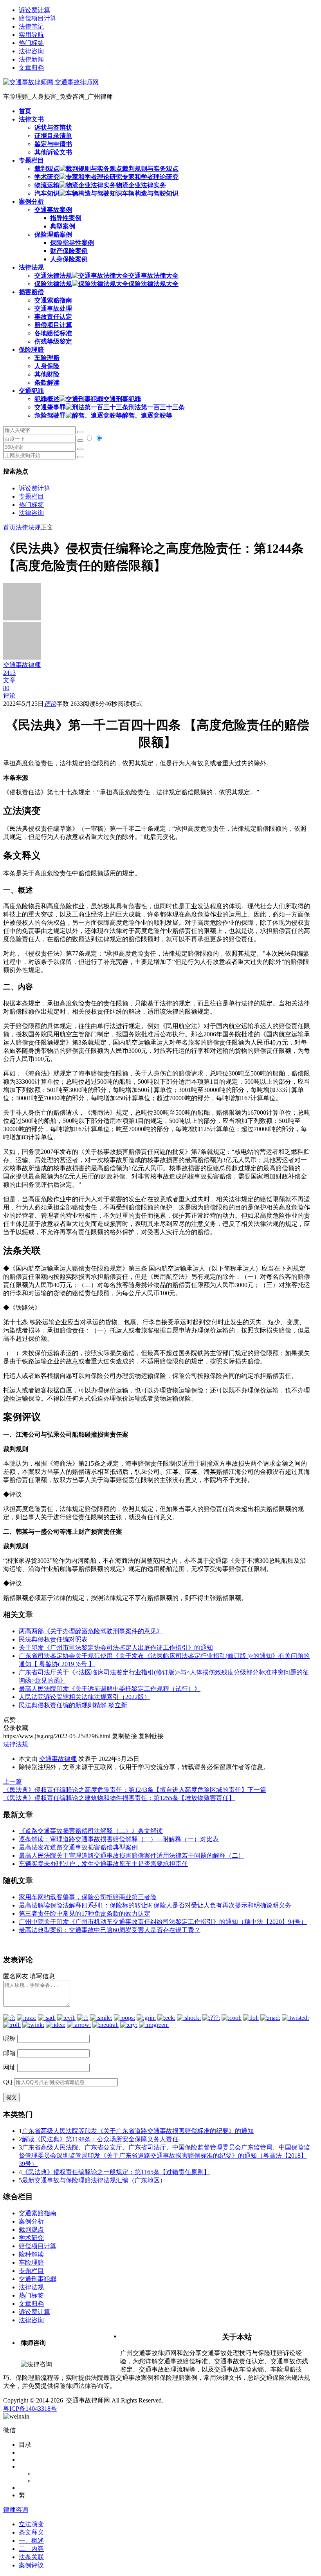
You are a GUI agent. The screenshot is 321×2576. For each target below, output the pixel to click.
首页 (9, 527)
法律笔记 (31, 26)
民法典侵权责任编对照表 (53, 1639)
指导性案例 (66, 218)
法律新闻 (31, 59)
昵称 (9, 2038)
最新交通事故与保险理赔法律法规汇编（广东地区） (94, 2180)
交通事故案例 (53, 210)
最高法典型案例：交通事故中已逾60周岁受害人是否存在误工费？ (110, 1930)
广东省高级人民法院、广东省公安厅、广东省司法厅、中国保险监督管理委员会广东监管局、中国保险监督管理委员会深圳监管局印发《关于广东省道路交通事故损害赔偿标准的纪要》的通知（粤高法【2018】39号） (164, 2156)
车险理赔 (47, 358)
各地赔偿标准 (53, 333)
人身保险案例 (69, 259)
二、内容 (31, 2549)
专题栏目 (31, 496)
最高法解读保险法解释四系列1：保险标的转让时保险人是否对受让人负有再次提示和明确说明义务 (155, 1905)
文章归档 (31, 68)
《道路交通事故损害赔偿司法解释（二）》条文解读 (91, 1831)
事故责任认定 (53, 317)
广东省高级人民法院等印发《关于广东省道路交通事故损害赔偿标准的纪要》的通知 (138, 2131)
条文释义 (31, 2532)
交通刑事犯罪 (38, 2279)
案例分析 (31, 2221)
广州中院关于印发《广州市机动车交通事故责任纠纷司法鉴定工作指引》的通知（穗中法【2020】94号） (163, 1922)
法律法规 (28, 527)
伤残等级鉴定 (53, 341)
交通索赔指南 (53, 300)
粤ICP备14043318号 (30, 2409)
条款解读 (47, 382)
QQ (8, 2082)
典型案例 (63, 226)
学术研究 (31, 2238)
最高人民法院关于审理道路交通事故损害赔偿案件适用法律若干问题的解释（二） (132, 1856)
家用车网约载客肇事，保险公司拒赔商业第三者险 (88, 1897)
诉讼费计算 (34, 10)
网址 (9, 2067)
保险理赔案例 (53, 234)
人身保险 (47, 366)
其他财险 (47, 374)
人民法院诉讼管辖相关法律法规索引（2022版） (85, 1697)
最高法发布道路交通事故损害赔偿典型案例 (78, 1847)
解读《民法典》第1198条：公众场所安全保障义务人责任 (100, 2139)
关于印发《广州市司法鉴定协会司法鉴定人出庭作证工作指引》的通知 (116, 1648)
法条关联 (31, 2557)
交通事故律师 (58, 1759)
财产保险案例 (69, 251)
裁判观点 (31, 2230)
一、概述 (31, 2541)
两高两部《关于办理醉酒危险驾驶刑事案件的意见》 (91, 1631)
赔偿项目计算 (38, 18)
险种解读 (31, 2254)
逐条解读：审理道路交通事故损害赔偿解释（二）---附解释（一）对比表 (119, 1839)
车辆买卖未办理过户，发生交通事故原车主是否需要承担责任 (103, 1864)
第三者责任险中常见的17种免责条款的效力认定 (85, 1913)
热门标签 (31, 43)
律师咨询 (16, 2510)
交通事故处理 (53, 308)
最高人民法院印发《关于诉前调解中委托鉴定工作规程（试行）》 (110, 1689)
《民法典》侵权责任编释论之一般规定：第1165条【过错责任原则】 (116, 2172)
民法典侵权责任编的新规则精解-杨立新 (73, 1705)
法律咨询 (31, 51)
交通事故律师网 (76, 82)
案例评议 (31, 2565)
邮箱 (9, 2053)
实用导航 (31, 35)
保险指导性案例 (72, 243)
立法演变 (31, 2524)
